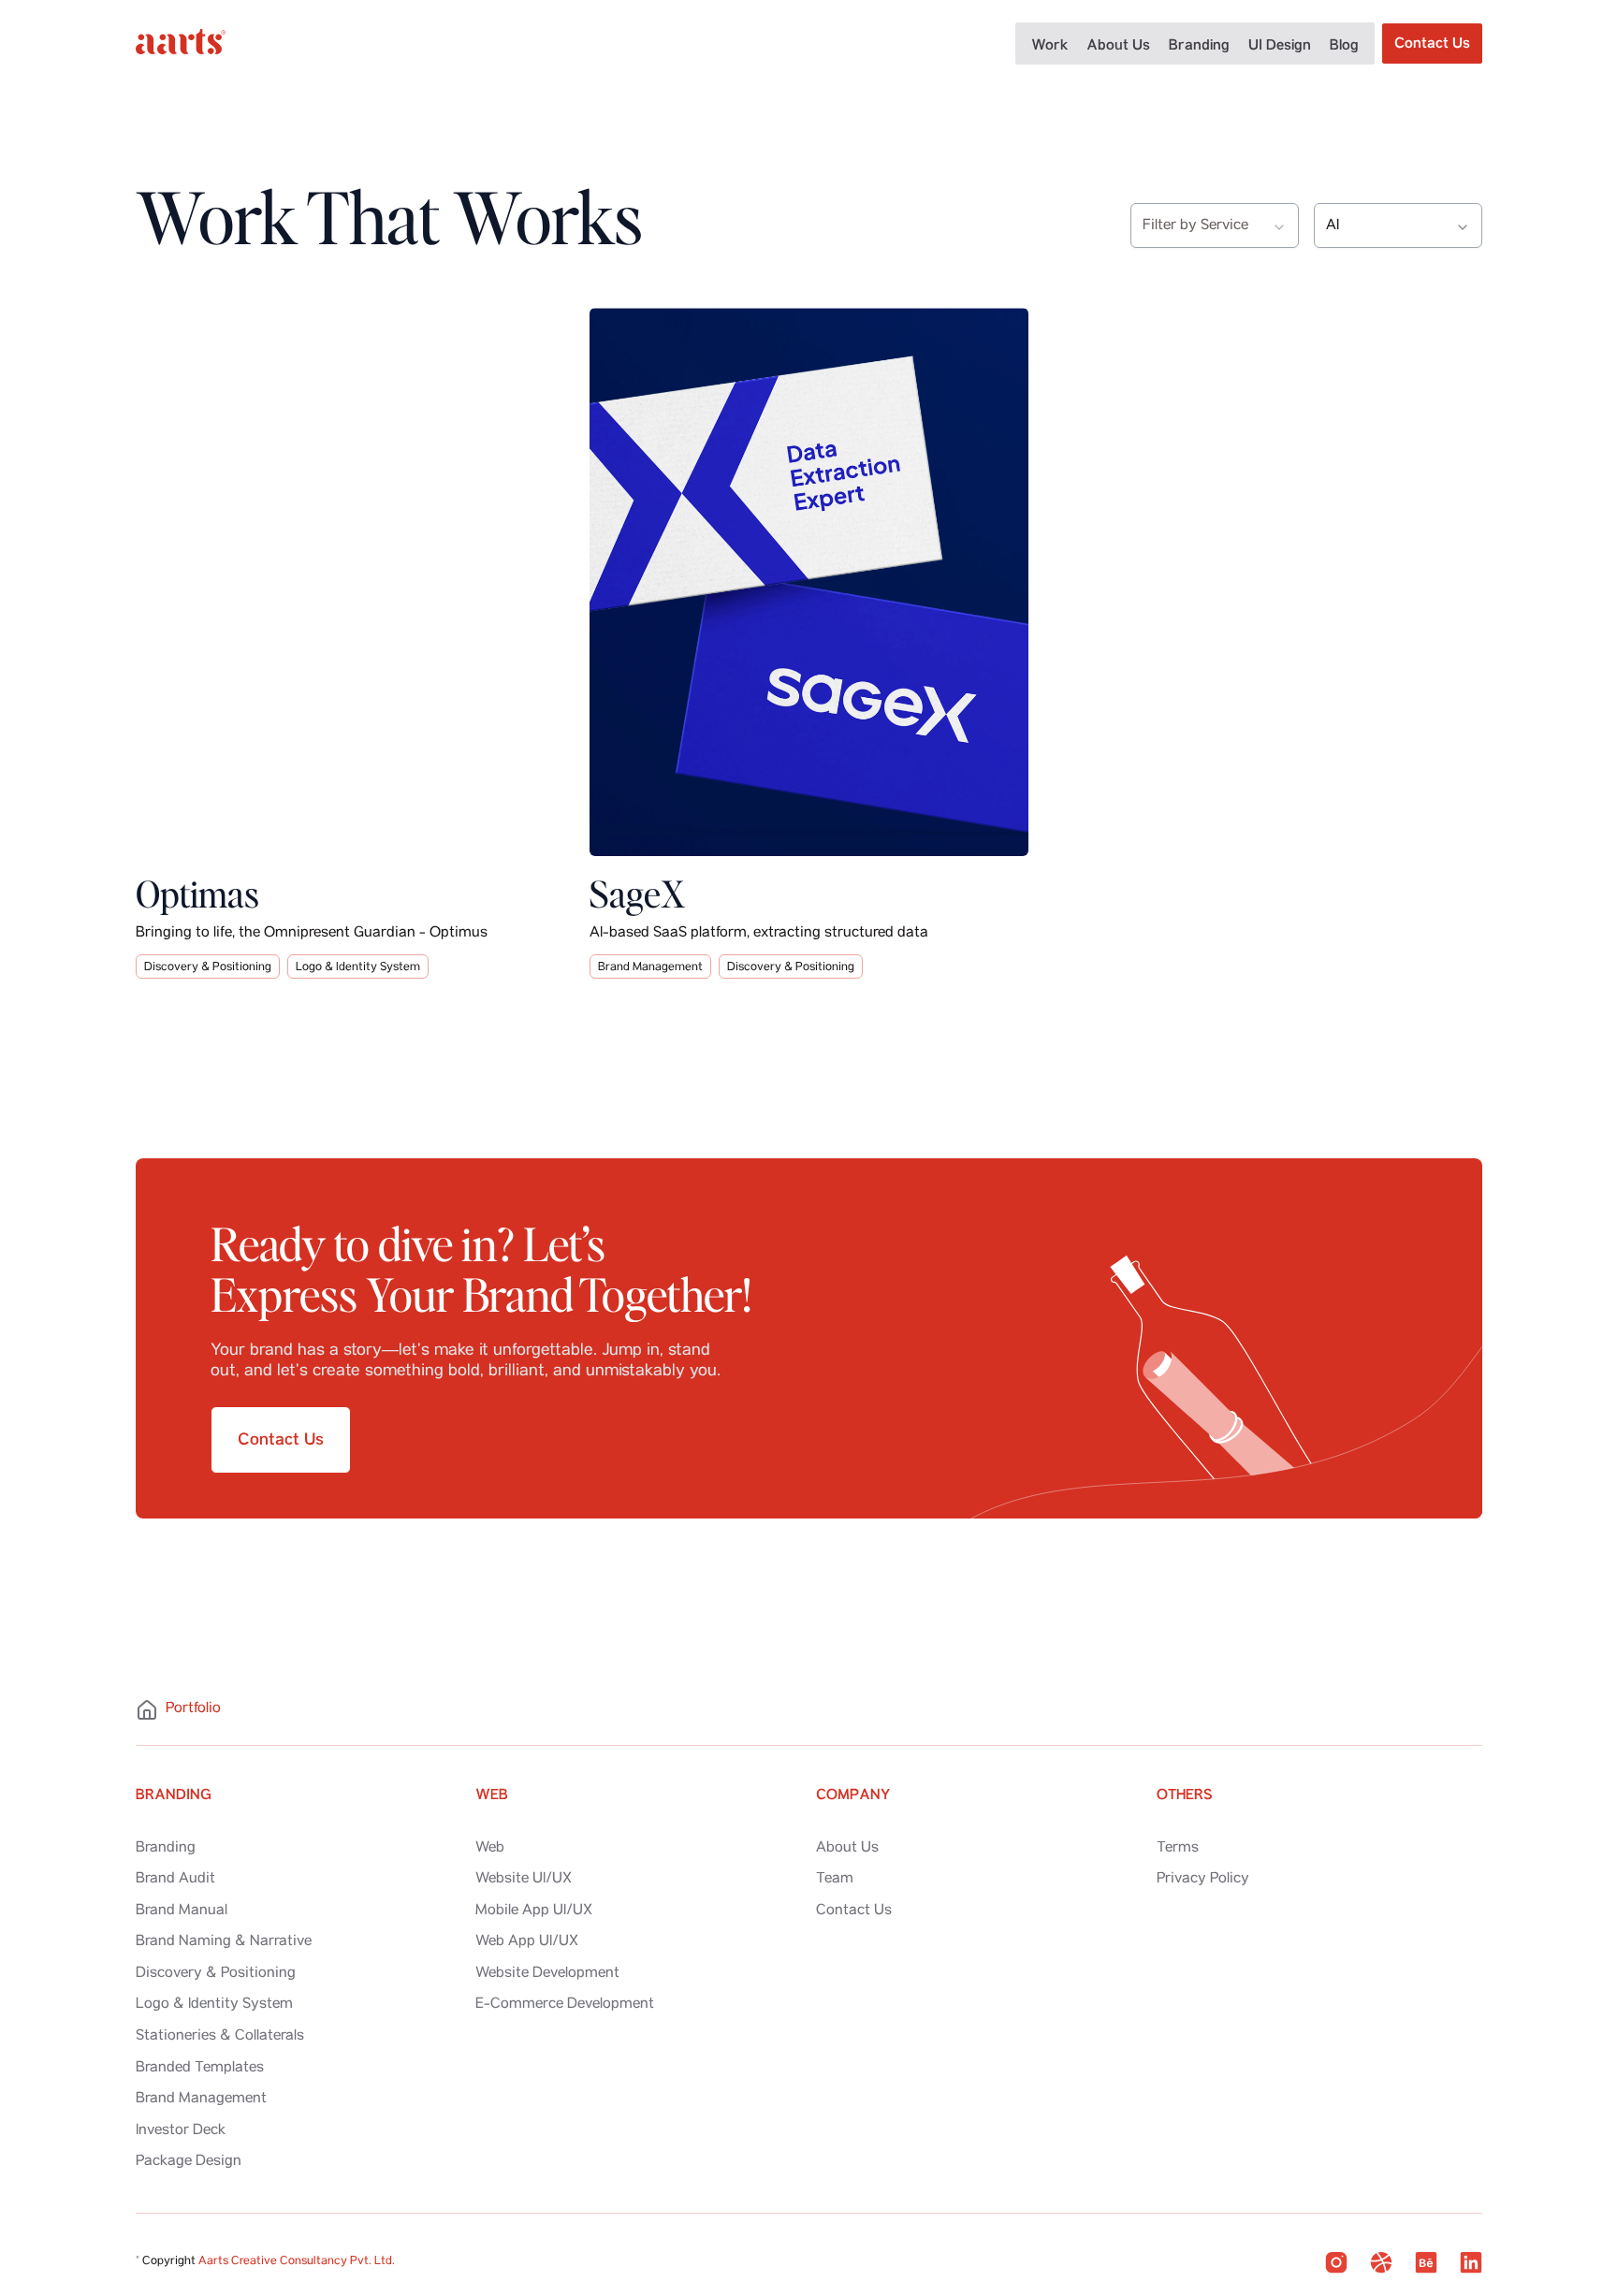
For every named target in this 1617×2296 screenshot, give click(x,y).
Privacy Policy (1203, 1880)
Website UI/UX (524, 1880)
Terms (1178, 1849)
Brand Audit (175, 1880)
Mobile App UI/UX (534, 1911)
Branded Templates (200, 2069)
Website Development (547, 1974)
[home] (181, 44)
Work (1049, 45)
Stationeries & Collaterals (220, 2037)
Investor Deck (181, 2131)
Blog (1344, 45)
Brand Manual (182, 1911)
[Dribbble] (1381, 2262)
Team (835, 1880)
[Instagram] (1336, 2262)
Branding (1199, 45)
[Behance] (1426, 2262)
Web (490, 1849)
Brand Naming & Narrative (224, 1942)
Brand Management (650, 968)
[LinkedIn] (1471, 2262)
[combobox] (1215, 225)
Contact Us (854, 1911)
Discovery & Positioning (208, 968)
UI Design (1280, 45)
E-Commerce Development (565, 2005)
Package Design (189, 2162)
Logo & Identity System (358, 968)
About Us (1118, 45)
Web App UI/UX (527, 1942)
